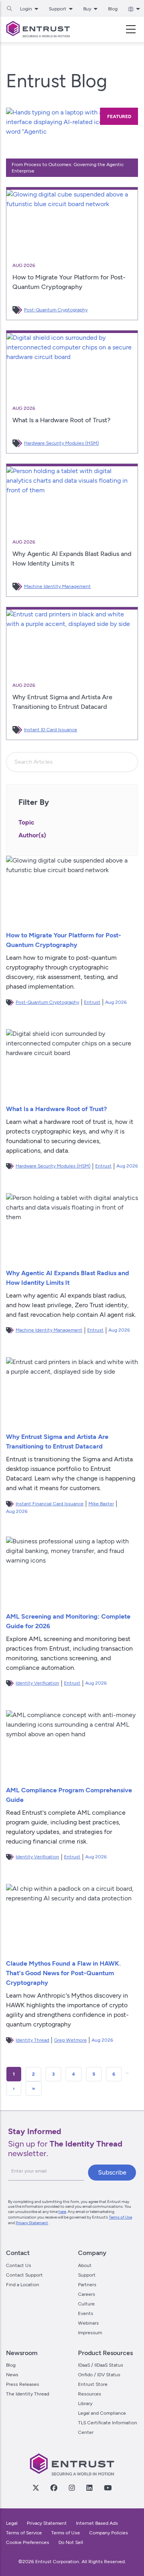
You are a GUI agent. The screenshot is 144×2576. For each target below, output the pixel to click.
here (62, 2212)
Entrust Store (93, 2384)
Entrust (92, 1002)
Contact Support (24, 2275)
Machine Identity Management (57, 586)
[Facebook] (54, 2488)
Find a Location (23, 2285)
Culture (86, 2304)
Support (87, 2275)
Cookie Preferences (28, 2542)
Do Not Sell (71, 2542)
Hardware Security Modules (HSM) (61, 443)
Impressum (90, 2333)
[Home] (38, 29)
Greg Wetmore (70, 2040)
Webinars (88, 2323)
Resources (90, 2394)
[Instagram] (72, 2488)
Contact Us (19, 2265)
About (85, 2265)
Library (85, 2403)
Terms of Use (120, 2217)
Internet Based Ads (97, 2523)
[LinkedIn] (89, 2488)
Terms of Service (24, 2533)
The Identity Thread (28, 2394)
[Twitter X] (36, 2488)
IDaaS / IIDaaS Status (101, 2365)
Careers (87, 2294)
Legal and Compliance (102, 2413)
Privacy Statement (32, 2223)
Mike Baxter (101, 1504)
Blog (113, 9)
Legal (12, 2523)
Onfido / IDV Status (99, 2375)
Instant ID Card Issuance (51, 730)
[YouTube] (108, 2488)
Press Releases (23, 2384)
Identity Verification (37, 1683)
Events (86, 2313)
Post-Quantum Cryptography (56, 310)
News (12, 2375)
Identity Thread (32, 2040)
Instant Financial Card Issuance (50, 1504)
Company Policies (109, 2533)
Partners (87, 2285)
